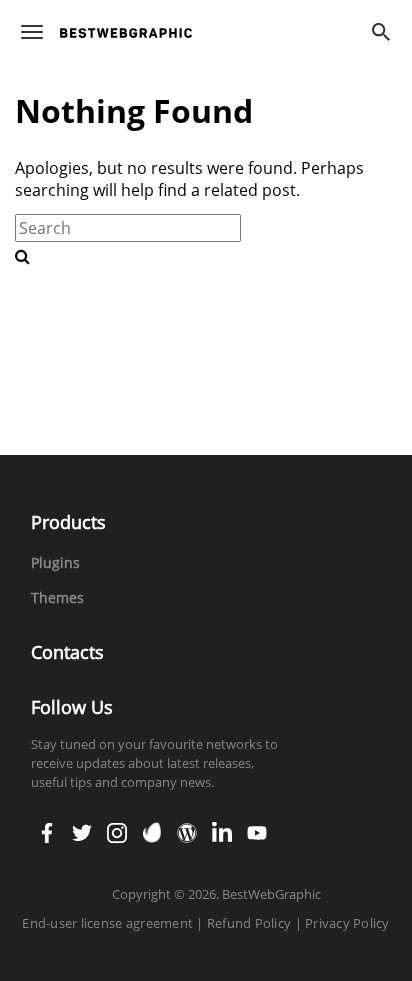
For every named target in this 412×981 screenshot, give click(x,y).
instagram (117, 826)
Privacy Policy (347, 923)
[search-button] (22, 256)
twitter (82, 826)
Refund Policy (249, 923)
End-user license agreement (107, 923)
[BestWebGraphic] (126, 33)
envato (152, 826)
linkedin (222, 826)
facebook (47, 826)
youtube (257, 826)
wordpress (187, 826)
